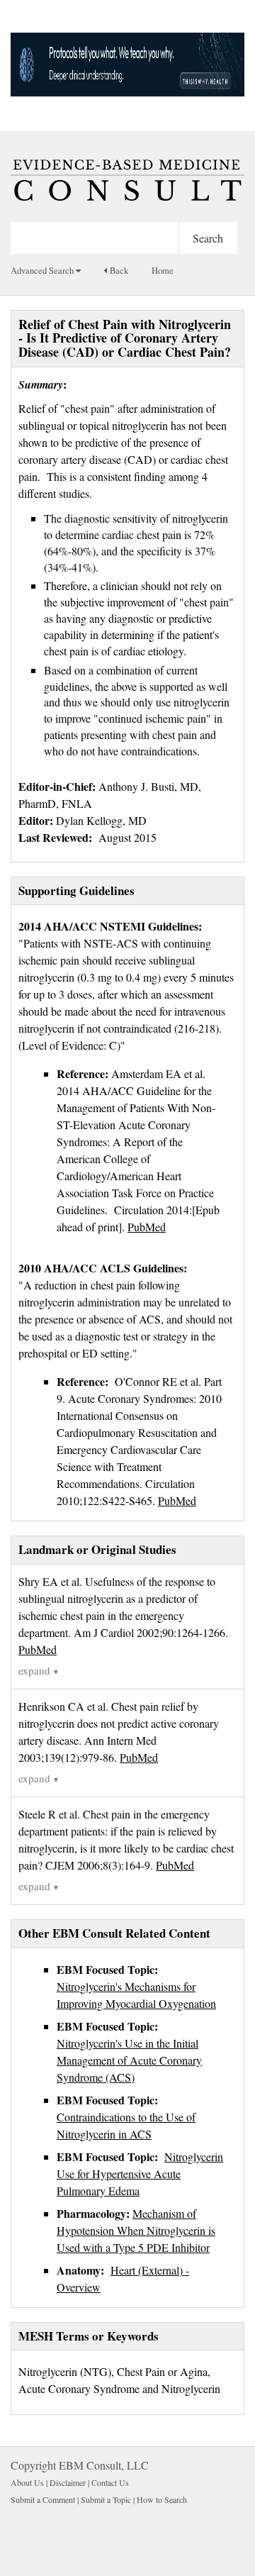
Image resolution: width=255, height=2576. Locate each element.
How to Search (162, 2499)
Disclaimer (68, 2482)
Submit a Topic (106, 2499)
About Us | (30, 2482)
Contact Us (110, 2482)
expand (39, 1670)
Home (163, 271)
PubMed (38, 1649)
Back (118, 271)
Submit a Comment (43, 2499)
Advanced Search (43, 271)
